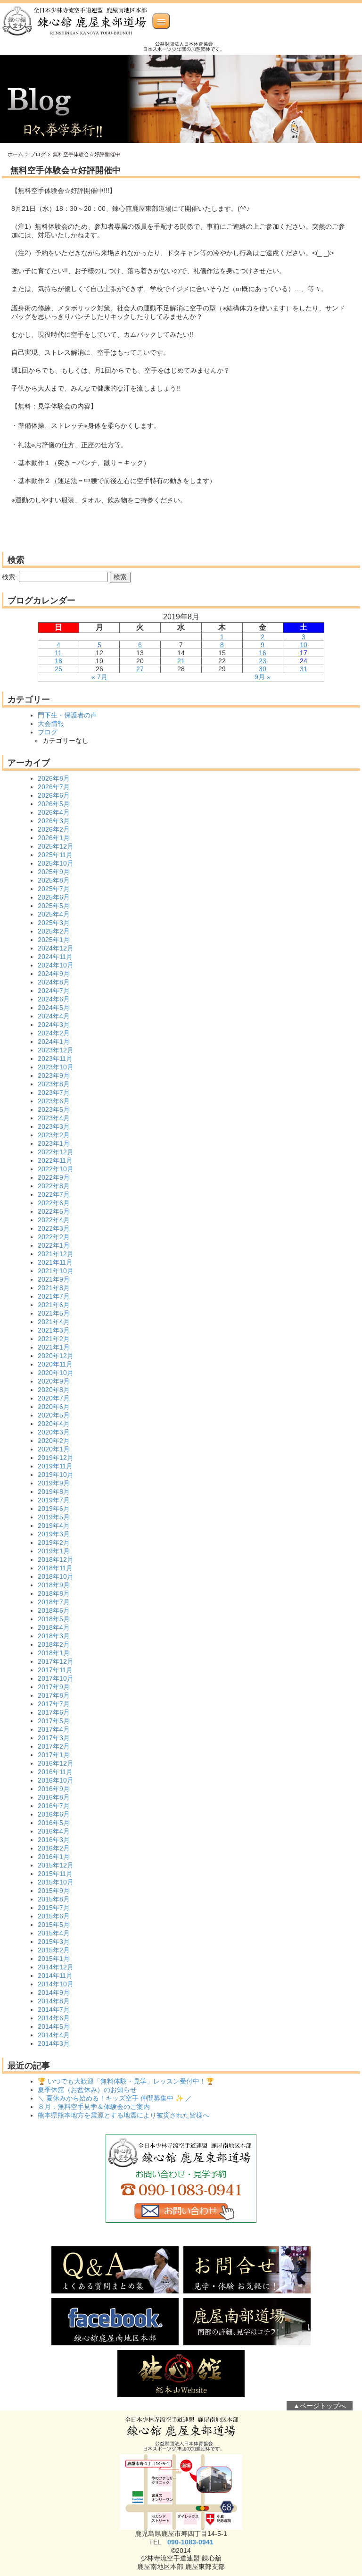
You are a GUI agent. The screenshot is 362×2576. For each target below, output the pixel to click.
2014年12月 (56, 1967)
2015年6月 (54, 1916)
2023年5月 (54, 1109)
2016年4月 (54, 1831)
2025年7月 (54, 889)
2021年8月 (54, 1288)
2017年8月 (54, 1695)
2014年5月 (54, 2026)
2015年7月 (54, 1908)
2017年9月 (54, 1687)
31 (304, 669)
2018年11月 (55, 1568)
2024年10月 (56, 965)
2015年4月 (54, 1933)
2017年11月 (55, 1670)
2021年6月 (54, 1305)
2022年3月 (54, 1228)
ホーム (15, 154)
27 (140, 669)
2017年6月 (54, 1712)
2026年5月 (54, 804)
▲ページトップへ (320, 2406)
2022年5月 (54, 1211)
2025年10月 (56, 863)
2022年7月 (54, 1194)
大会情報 (51, 724)
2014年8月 (54, 2001)
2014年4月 (54, 2035)
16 (263, 653)
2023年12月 (56, 1050)
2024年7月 (54, 991)
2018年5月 (54, 1619)
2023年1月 (54, 1143)
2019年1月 (54, 1551)
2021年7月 (54, 1296)
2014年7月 (54, 2009)
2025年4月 (54, 914)
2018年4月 (54, 1627)
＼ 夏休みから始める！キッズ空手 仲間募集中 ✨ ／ (115, 2098)
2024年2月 (54, 1033)
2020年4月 (54, 1424)
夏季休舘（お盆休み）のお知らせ (87, 2090)
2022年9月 (54, 1177)
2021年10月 (56, 1271)
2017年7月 (54, 1704)
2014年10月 (56, 1984)
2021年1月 (54, 1347)
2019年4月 (54, 1526)
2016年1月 (54, 1857)
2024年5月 (54, 1008)
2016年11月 (55, 1772)
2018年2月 (54, 1644)
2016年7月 (54, 1806)
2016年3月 (54, 1840)
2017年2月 (54, 1746)
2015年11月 (55, 1874)
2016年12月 (56, 1763)
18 (58, 661)
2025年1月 (54, 940)
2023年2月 (54, 1135)
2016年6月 (54, 1814)
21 (181, 661)
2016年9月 (54, 1789)
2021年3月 (54, 1330)
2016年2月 (54, 1848)
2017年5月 (54, 1721)
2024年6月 (54, 999)
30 (263, 669)
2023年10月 (56, 1067)
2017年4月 (54, 1729)
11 (58, 653)
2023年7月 (54, 1092)
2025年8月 (54, 880)
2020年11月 (55, 1364)
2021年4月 (54, 1322)
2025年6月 (54, 897)
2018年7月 (54, 1602)
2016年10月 (56, 1780)
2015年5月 (54, 1925)
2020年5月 (54, 1415)
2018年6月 (54, 1610)
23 (263, 661)
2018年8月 (54, 1593)
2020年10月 (56, 1373)
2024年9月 (54, 974)
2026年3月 (54, 821)
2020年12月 (56, 1356)
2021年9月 (54, 1279)
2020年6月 (54, 1407)
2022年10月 (56, 1169)
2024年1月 (54, 1042)
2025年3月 (54, 923)
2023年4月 (54, 1118)
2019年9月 (54, 1483)
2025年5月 (54, 906)
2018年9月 (54, 1585)
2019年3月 (54, 1534)
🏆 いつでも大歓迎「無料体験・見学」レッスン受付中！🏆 (126, 2081)
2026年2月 (54, 829)
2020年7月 (54, 1398)
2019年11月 (55, 1466)
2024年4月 (54, 1016)
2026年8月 (54, 778)
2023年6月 (54, 1101)
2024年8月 (54, 982)
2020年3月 (54, 1432)
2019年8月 (54, 1492)
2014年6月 (54, 2018)
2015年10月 (56, 1882)
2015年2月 (54, 1950)
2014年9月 (54, 1992)
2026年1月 (54, 838)
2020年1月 (54, 1449)
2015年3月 (54, 1942)
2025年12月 (56, 846)
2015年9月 (54, 1891)
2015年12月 (56, 1865)
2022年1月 (54, 1245)
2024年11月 (55, 957)
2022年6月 (54, 1203)
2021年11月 (55, 1262)
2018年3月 (54, 1636)
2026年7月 (54, 787)
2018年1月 (54, 1653)
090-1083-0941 (190, 2542)
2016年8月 (54, 1797)
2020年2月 (54, 1441)
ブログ (38, 154)
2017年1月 (54, 1755)
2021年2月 (54, 1339)
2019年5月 (54, 1517)
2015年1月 (54, 1959)
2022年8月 (54, 1186)
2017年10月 (56, 1678)
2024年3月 (54, 1025)
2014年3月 (54, 2043)
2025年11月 (55, 855)
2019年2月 (54, 1542)
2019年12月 (56, 1458)
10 (304, 645)
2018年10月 (56, 1576)
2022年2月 (54, 1237)
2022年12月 (56, 1152)
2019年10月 (56, 1475)
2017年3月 (54, 1738)
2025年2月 (54, 931)
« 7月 (99, 677)
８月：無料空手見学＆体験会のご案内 (94, 2107)
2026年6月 (54, 795)
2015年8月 (54, 1899)
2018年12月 (56, 1559)
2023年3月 (54, 1126)
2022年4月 (54, 1220)
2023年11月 (55, 1059)
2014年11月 (55, 1976)
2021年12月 (56, 1254)
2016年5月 (54, 1823)
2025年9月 (54, 872)
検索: (9, 577)
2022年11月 (55, 1160)
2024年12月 (56, 948)
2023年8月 (54, 1084)
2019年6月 (54, 1509)
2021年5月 (54, 1313)
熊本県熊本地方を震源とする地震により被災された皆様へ (123, 2115)
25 (58, 669)
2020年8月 (54, 1390)
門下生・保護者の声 (67, 715)
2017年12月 (56, 1661)
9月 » (263, 677)
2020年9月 (54, 1381)
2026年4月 (54, 812)
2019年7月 (54, 1500)
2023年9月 (54, 1075)
